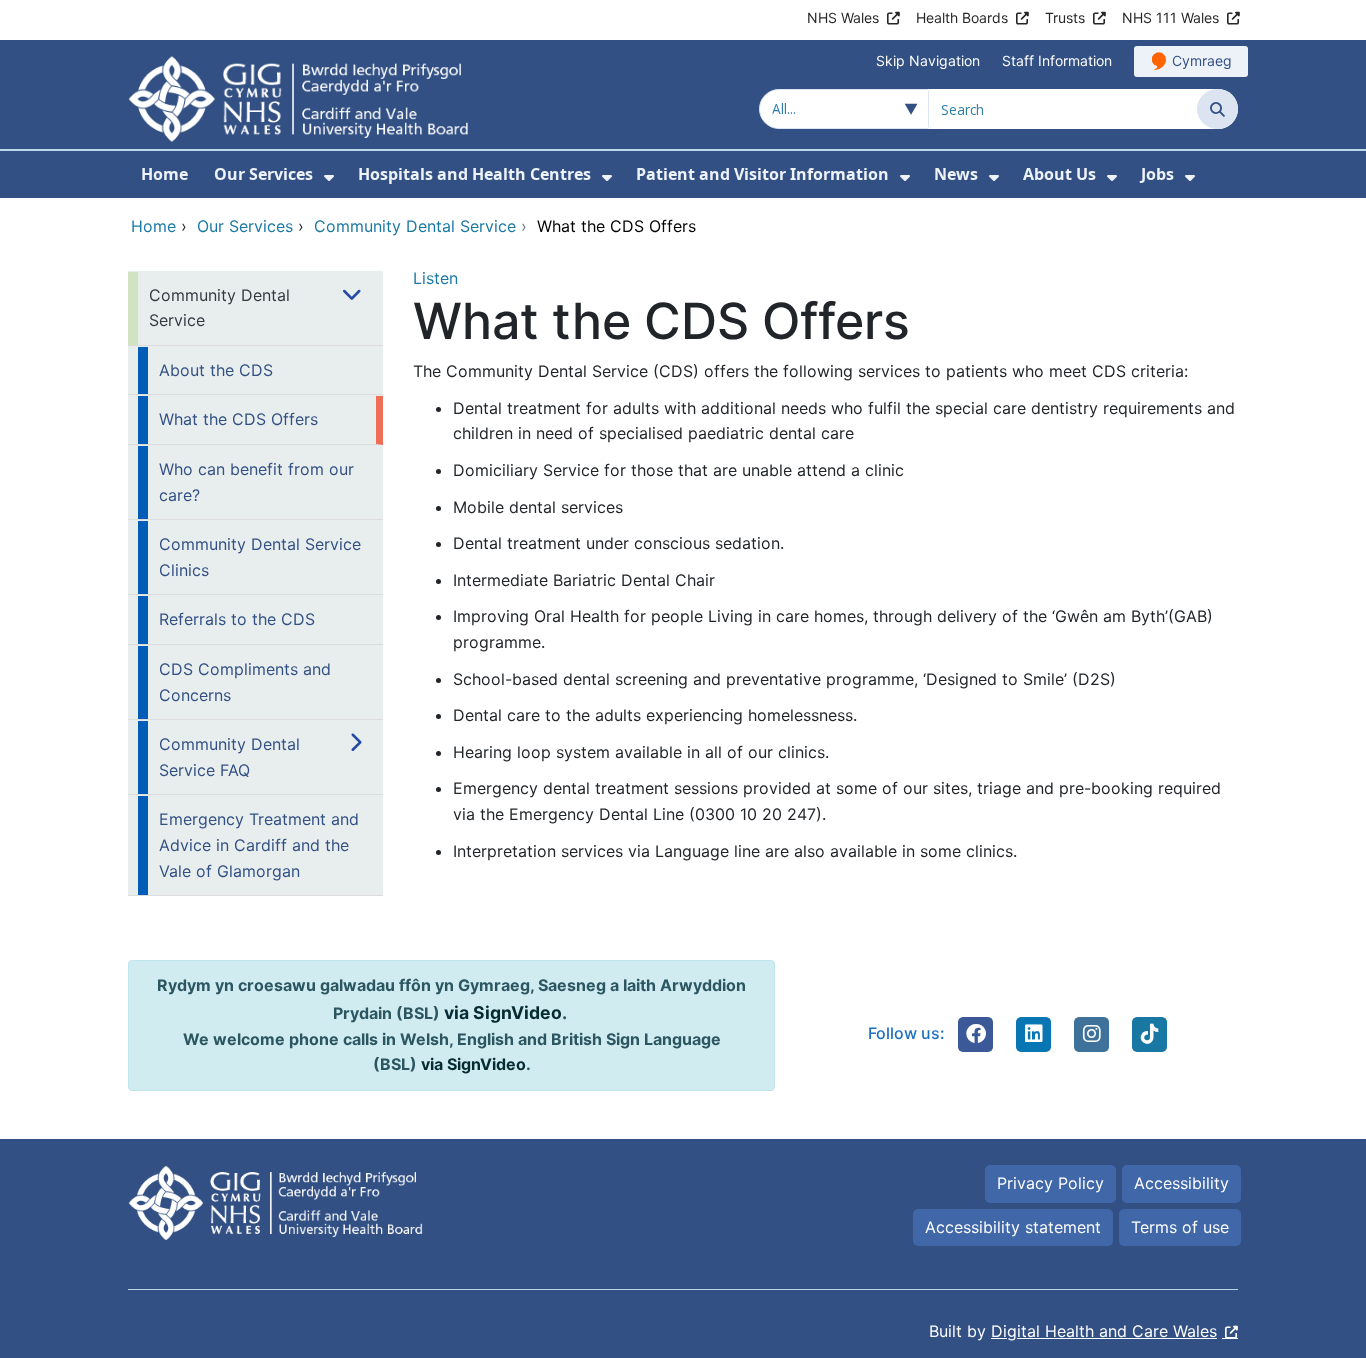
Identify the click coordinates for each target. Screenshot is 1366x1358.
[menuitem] (329, 177)
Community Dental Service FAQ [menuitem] (229, 757)
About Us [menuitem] (1059, 174)
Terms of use (1180, 1227)
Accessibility (1181, 1183)
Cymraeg (1202, 60)
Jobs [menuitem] (1157, 174)
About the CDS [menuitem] (216, 370)
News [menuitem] (956, 174)
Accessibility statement (1013, 1227)
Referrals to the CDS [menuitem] (237, 619)
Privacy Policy (1050, 1183)
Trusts (1065, 17)
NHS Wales (843, 17)
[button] (976, 1034)
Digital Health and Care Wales (1104, 1331)
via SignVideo (503, 1012)
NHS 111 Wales (1170, 17)
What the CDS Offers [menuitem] (238, 419)
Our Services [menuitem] (263, 174)
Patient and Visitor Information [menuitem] (762, 174)
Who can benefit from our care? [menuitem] (256, 482)
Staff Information (1057, 60)
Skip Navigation (928, 60)
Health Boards (962, 17)
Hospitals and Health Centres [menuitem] (474, 174)
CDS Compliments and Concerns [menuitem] (245, 682)
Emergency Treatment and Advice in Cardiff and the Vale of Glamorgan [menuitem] (259, 844)
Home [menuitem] (164, 174)
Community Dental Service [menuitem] (219, 308)
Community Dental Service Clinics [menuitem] (260, 557)
